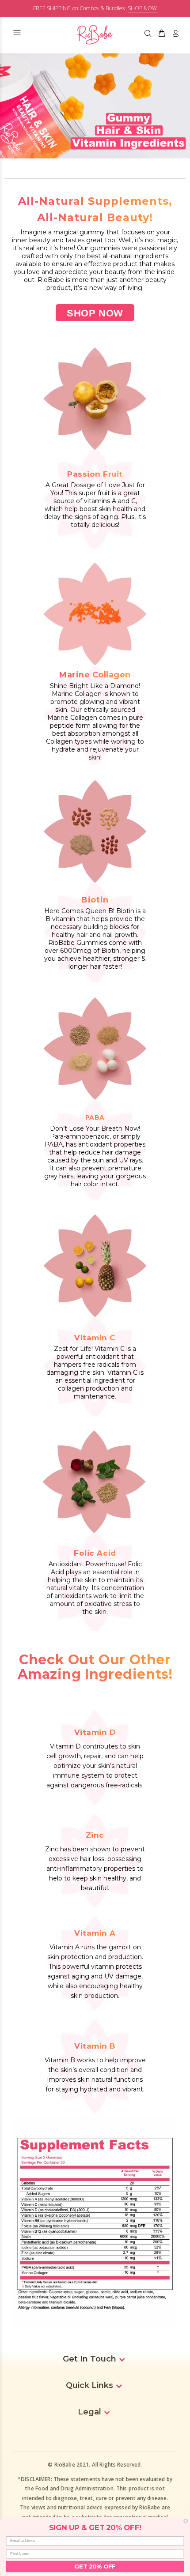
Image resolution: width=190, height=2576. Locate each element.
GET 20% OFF (95, 2566)
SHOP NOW (142, 8)
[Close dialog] (186, 2521)
